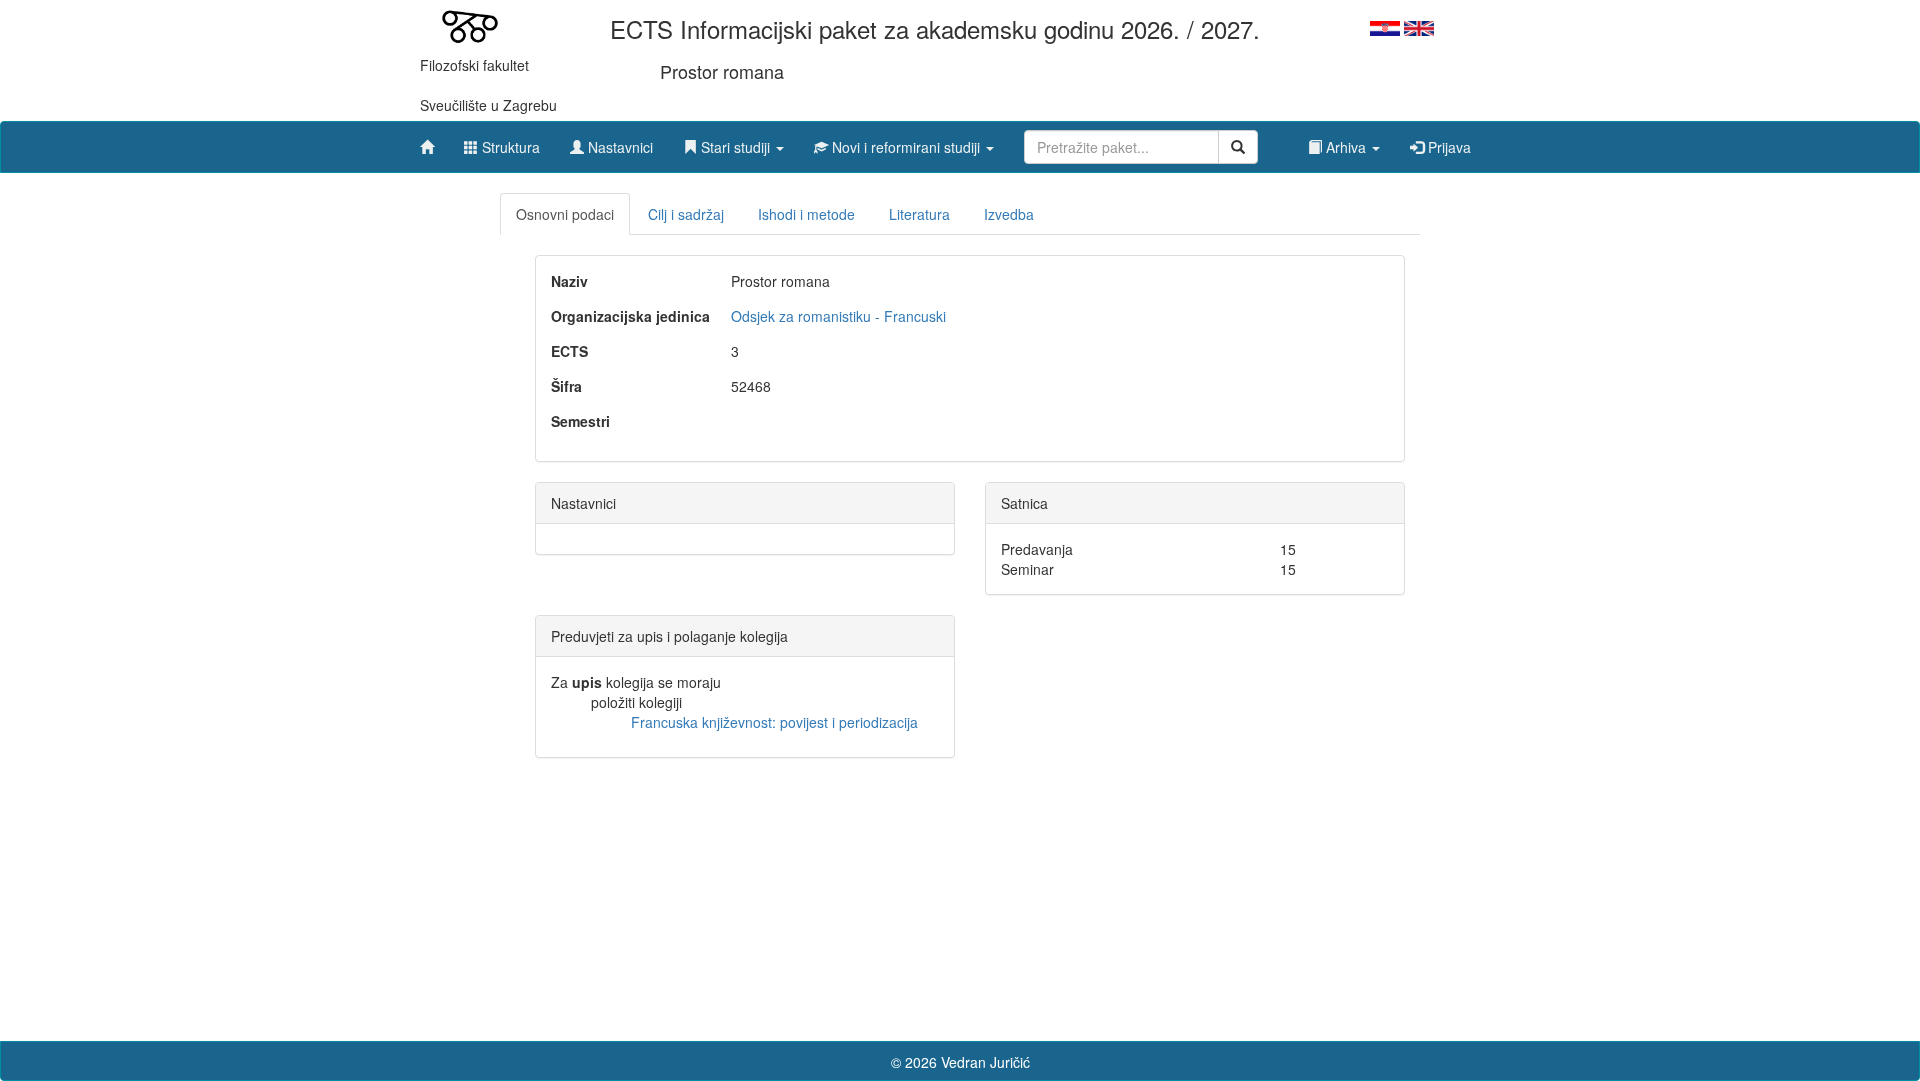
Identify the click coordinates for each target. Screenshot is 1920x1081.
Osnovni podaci (565, 214)
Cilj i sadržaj (686, 214)
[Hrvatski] (1385, 26)
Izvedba (1009, 214)
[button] (733, 142)
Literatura (919, 214)
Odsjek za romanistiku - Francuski (838, 316)
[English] (1419, 26)
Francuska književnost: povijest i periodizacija (774, 722)
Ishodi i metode (806, 214)
